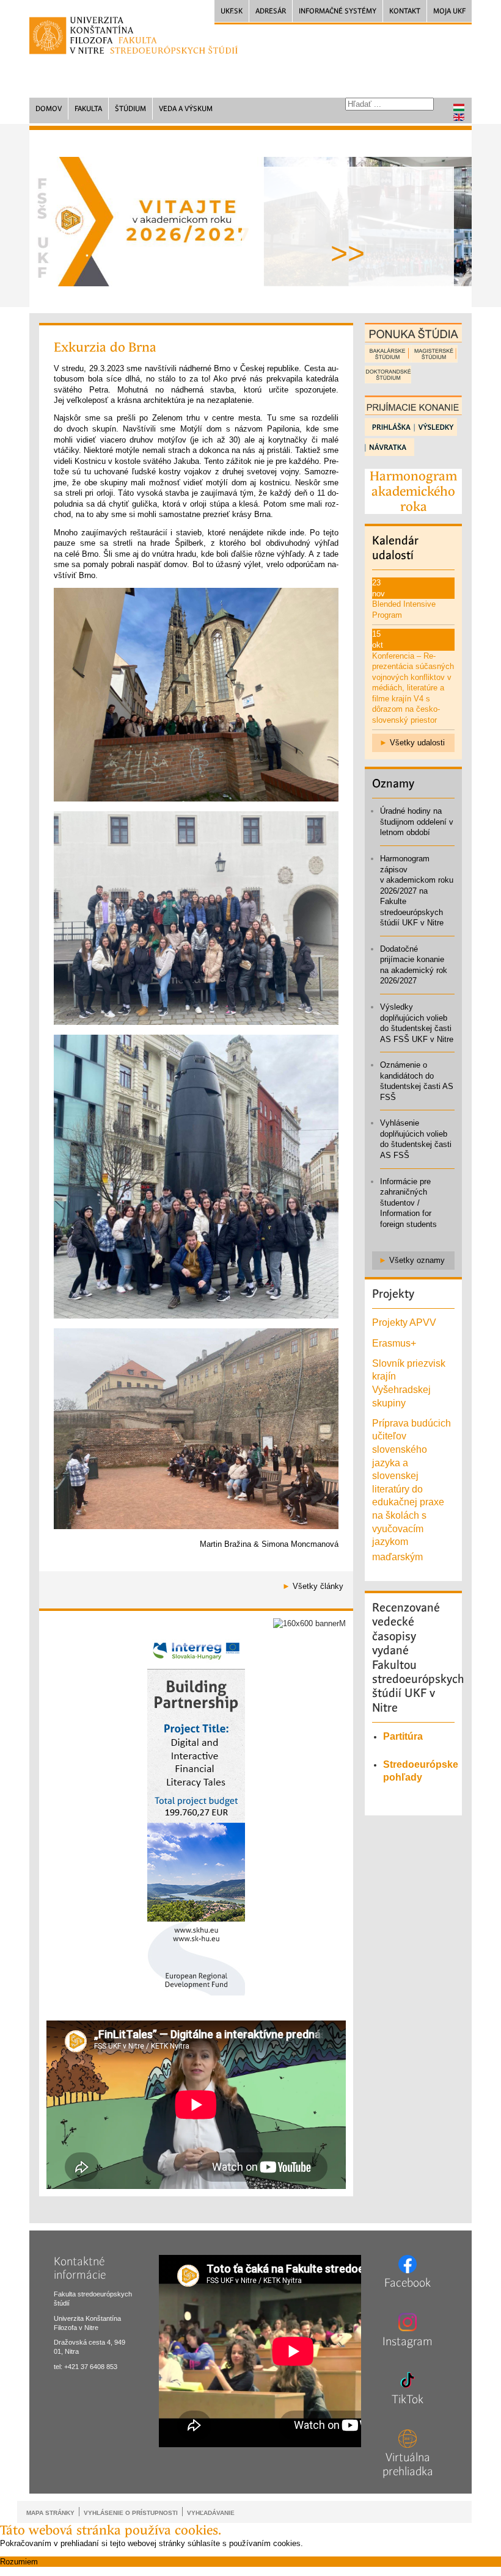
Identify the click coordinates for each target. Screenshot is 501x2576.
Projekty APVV (404, 1322)
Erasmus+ (394, 1343)
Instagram (408, 2342)
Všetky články (318, 1586)
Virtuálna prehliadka (408, 2465)
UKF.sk (232, 11)
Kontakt (405, 11)
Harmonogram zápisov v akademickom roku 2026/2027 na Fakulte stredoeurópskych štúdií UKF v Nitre (417, 891)
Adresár (271, 11)
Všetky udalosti (417, 743)
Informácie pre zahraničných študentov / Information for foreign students (408, 1203)
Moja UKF (449, 11)
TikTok (408, 2400)
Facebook (408, 2283)
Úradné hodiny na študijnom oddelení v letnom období (417, 822)
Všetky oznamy (417, 1260)
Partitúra (403, 1736)
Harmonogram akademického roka (413, 491)
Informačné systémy (338, 11)
